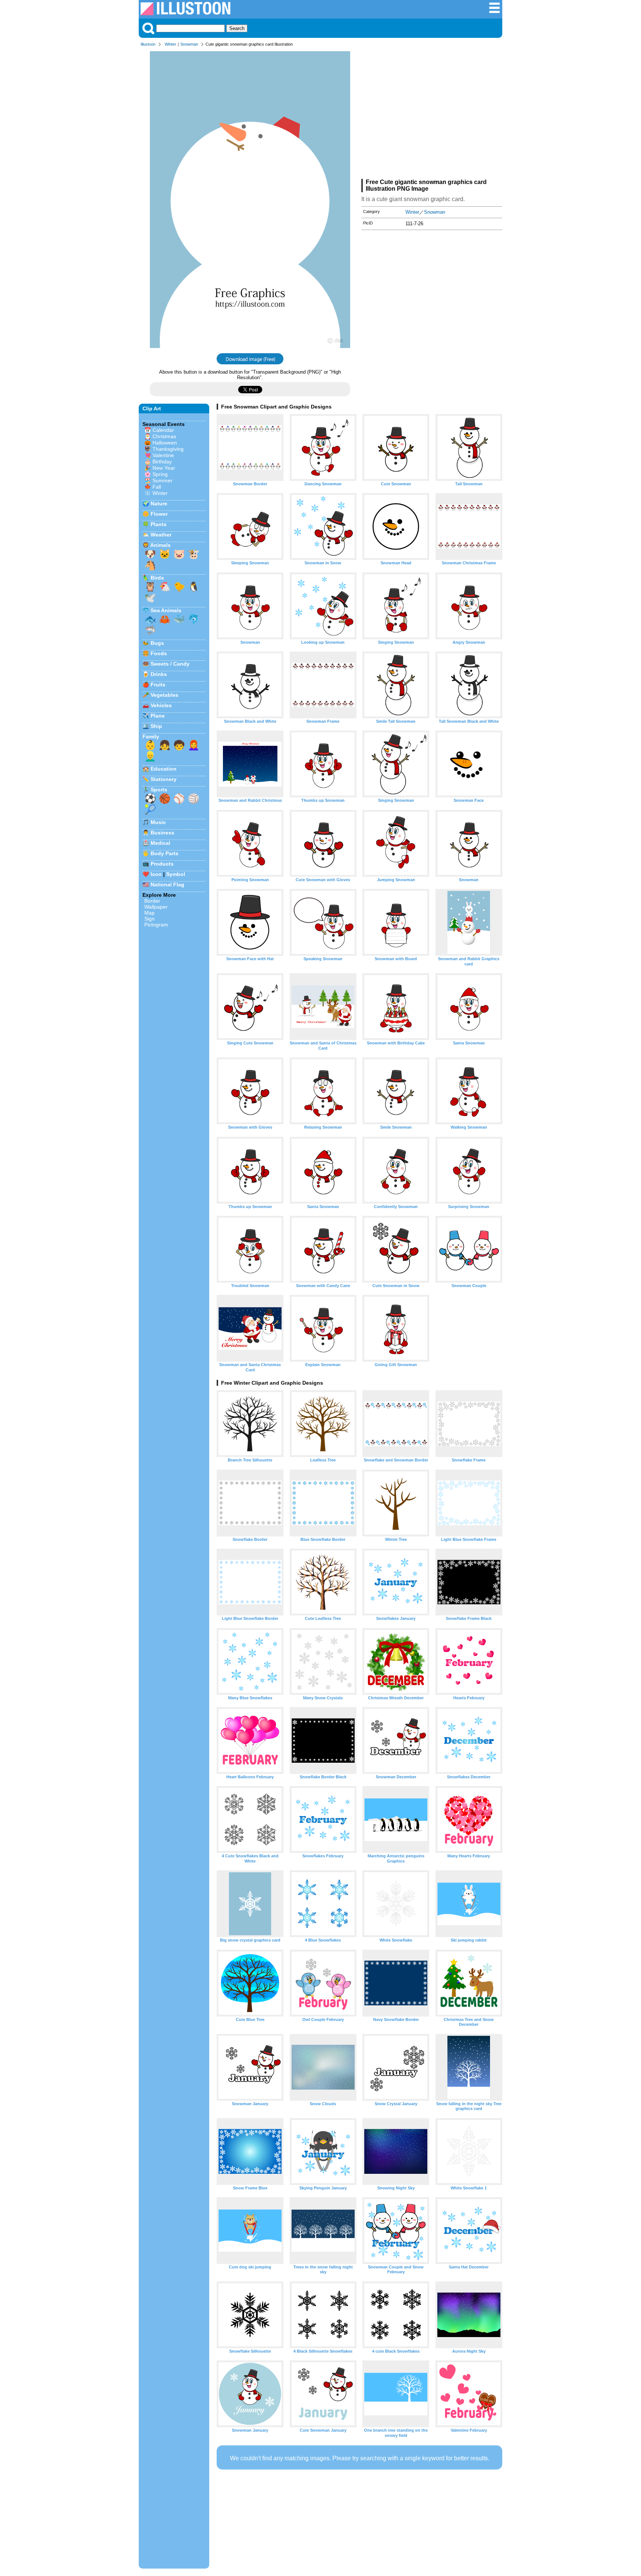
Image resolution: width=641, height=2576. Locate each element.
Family (151, 736)
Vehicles (161, 705)
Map (149, 913)
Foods (159, 653)
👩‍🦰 (194, 745)
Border (152, 901)
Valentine (163, 455)
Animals (160, 545)
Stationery (164, 779)
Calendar (163, 430)
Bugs (157, 643)
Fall (157, 487)
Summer (162, 480)
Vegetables (165, 695)
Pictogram (156, 925)
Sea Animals (166, 610)
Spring (160, 474)
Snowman (189, 44)
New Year (164, 468)
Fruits (158, 685)
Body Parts (165, 853)
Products (162, 864)
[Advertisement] (432, 114)
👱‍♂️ (150, 756)
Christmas (164, 436)
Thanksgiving (168, 449)
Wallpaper (156, 907)
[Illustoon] (185, 13)
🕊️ (150, 598)
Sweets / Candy (170, 664)
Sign (149, 919)
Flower (159, 514)
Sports (159, 790)
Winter (170, 44)
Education (164, 769)
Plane (158, 716)
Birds (157, 578)
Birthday (162, 462)
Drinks (159, 674)
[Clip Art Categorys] (494, 12)
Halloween (165, 443)
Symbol (176, 874)
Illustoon (148, 44)
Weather (161, 535)
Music (158, 822)
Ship (156, 726)
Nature (159, 503)
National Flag (167, 885)
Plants (159, 524)
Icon (156, 874)
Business (162, 833)
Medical (160, 843)
